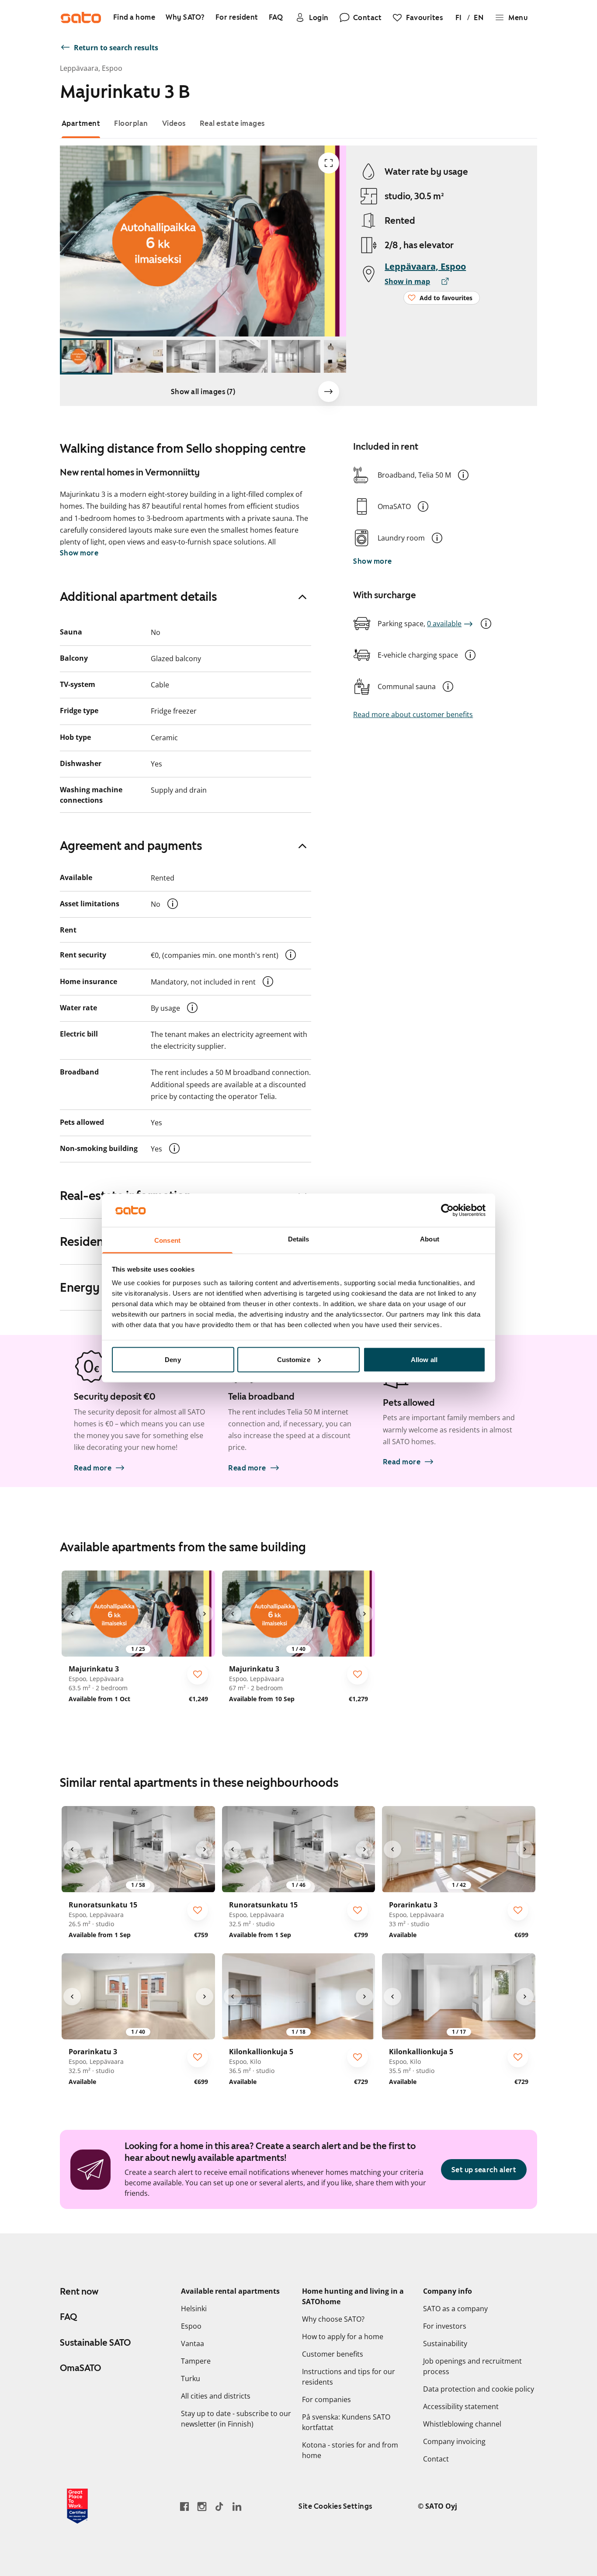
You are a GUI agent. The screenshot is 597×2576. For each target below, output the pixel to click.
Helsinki (194, 2309)
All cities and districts (216, 2396)
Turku (191, 2378)
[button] (463, 475)
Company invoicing (454, 2441)
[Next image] (329, 392)
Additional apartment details (139, 596)
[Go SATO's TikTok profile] (219, 2506)
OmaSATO (80, 2368)
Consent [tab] (167, 1240)
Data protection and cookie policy (479, 2389)
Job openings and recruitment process (472, 2366)
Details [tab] (299, 1239)
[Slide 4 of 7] (243, 356)
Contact (436, 2459)
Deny (173, 1359)
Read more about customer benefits (413, 714)
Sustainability (445, 2344)
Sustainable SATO (95, 2343)
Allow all (424, 1359)
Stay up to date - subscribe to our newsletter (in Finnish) (236, 2419)
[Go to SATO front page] (81, 17)
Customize (294, 1359)
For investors (445, 2326)
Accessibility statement (461, 2406)
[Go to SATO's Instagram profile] (202, 2506)
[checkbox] (198, 1674)
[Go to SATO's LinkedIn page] (237, 2506)
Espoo (191, 2326)
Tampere (196, 2361)
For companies (326, 2399)
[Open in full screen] (329, 163)
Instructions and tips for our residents (349, 2377)
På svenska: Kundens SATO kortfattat (346, 2422)
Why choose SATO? (333, 2319)
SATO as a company (455, 2309)
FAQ (68, 2317)
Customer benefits (333, 2354)
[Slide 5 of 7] (296, 356)
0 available (444, 624)
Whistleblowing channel (462, 2424)
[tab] (81, 123)
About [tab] (430, 1239)
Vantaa (193, 2344)
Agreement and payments (131, 846)
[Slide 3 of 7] (191, 356)
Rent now (79, 2292)
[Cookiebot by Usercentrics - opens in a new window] (447, 1210)
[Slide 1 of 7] (86, 356)
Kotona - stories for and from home (350, 2450)
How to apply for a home (343, 2337)
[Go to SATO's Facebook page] (184, 2506)
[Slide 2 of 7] (139, 356)
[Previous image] (72, 1614)
